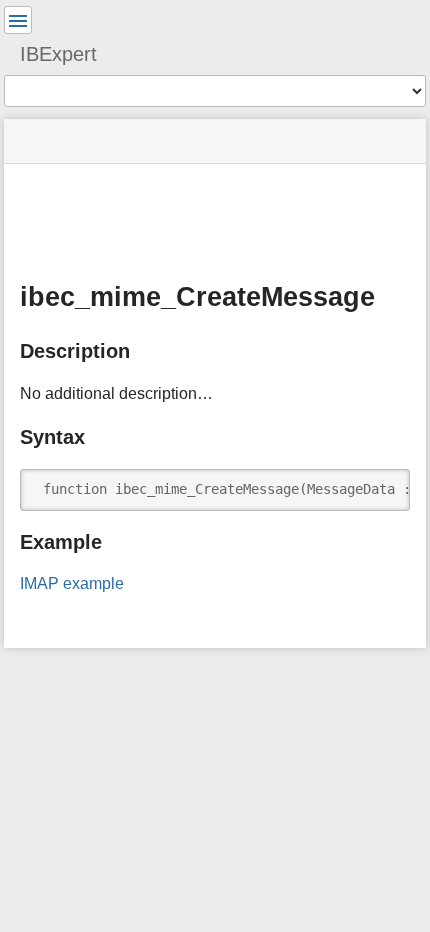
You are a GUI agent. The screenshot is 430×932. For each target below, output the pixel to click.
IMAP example (72, 583)
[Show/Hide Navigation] (18, 20)
